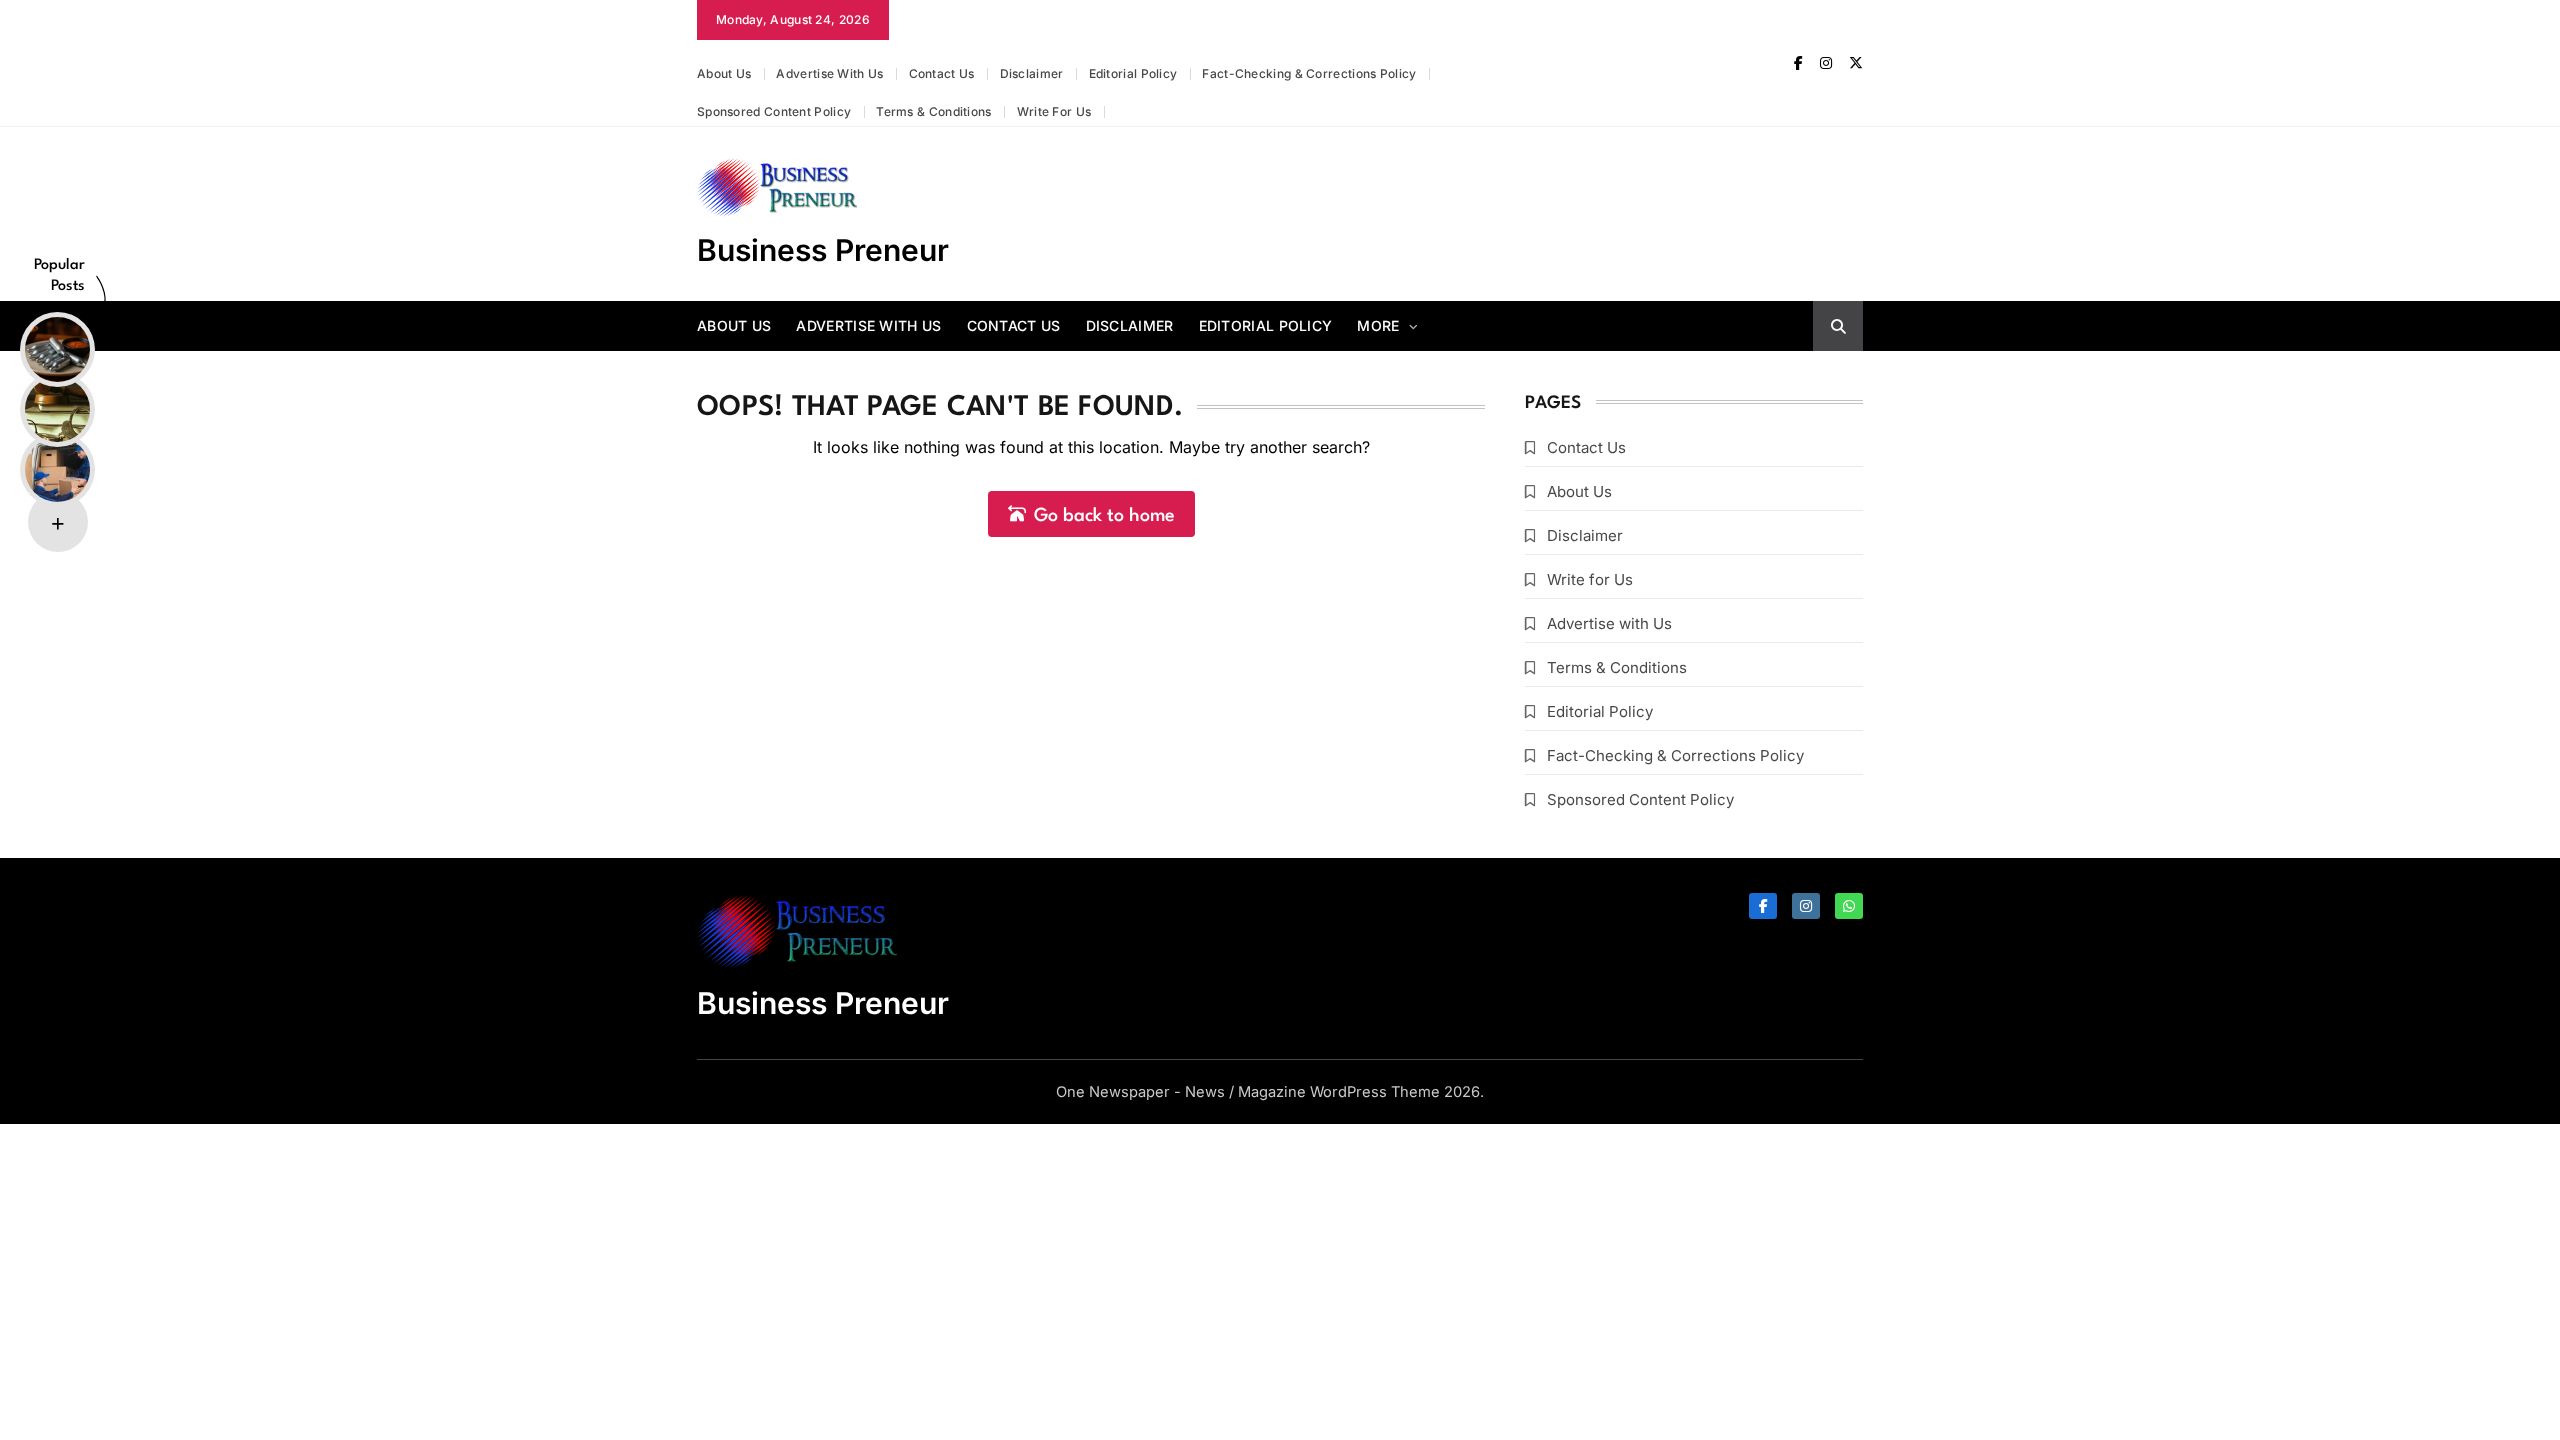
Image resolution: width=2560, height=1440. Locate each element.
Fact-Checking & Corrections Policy (1309, 73)
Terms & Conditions (933, 111)
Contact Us (942, 73)
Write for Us (1054, 111)
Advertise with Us (829, 73)
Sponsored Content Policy (774, 111)
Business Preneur (823, 250)
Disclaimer (1032, 73)
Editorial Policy (1133, 73)
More (1378, 325)
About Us (724, 73)
